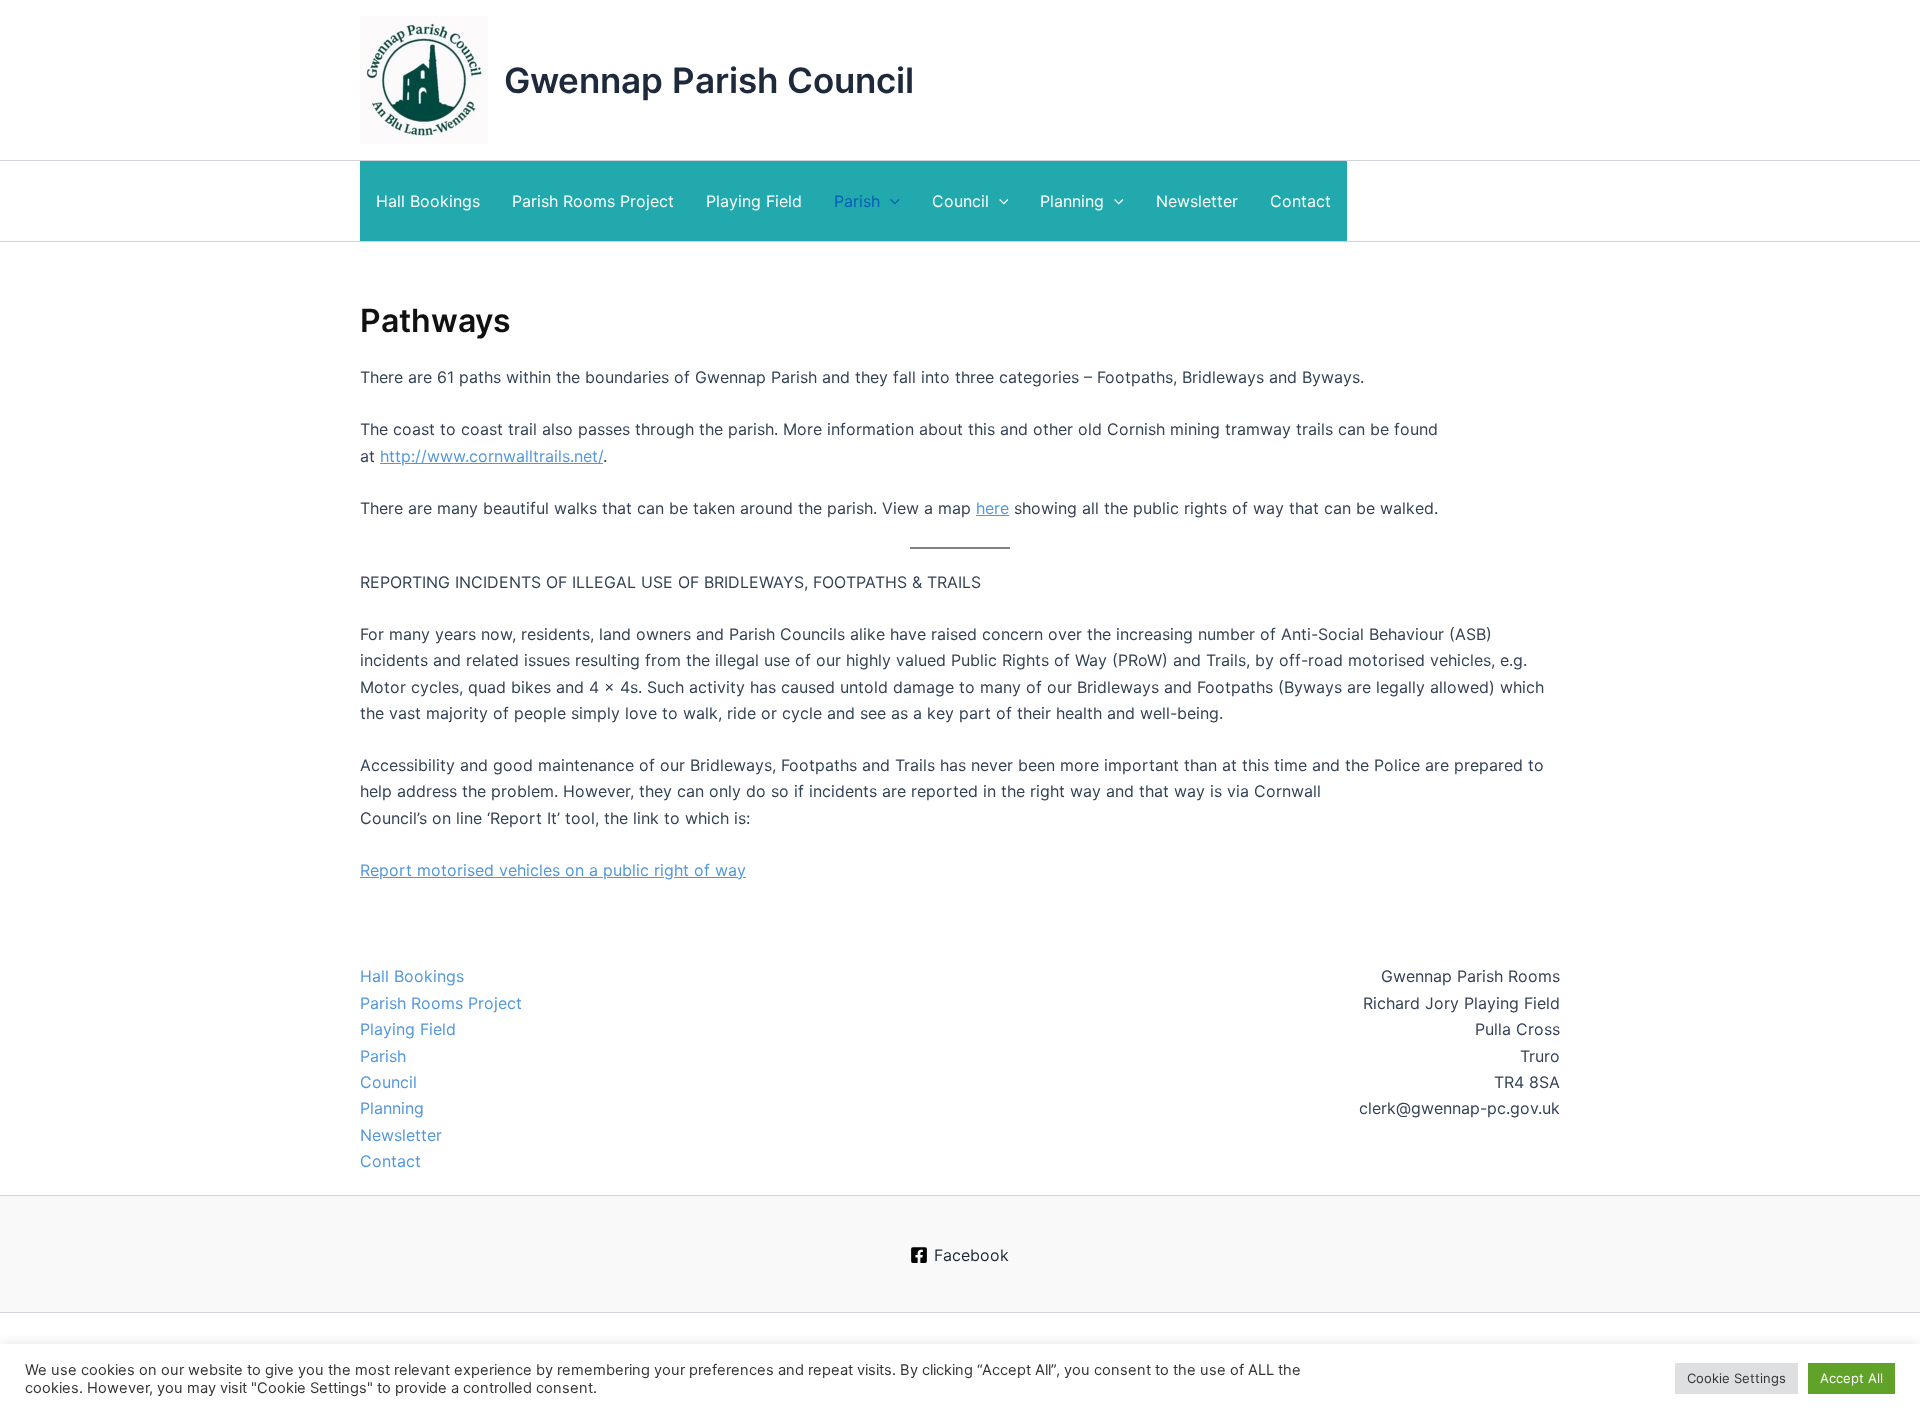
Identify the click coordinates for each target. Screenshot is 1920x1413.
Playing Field (754, 201)
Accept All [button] (1851, 1378)
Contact (1300, 201)
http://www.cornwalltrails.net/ (491, 456)
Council (960, 201)
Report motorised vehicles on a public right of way (553, 870)
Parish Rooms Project (593, 201)
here (992, 508)
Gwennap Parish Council (709, 80)
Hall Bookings (428, 201)
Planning (1072, 201)
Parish (857, 201)
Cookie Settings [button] (1736, 1378)
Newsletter (1197, 201)
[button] (890, 201)
